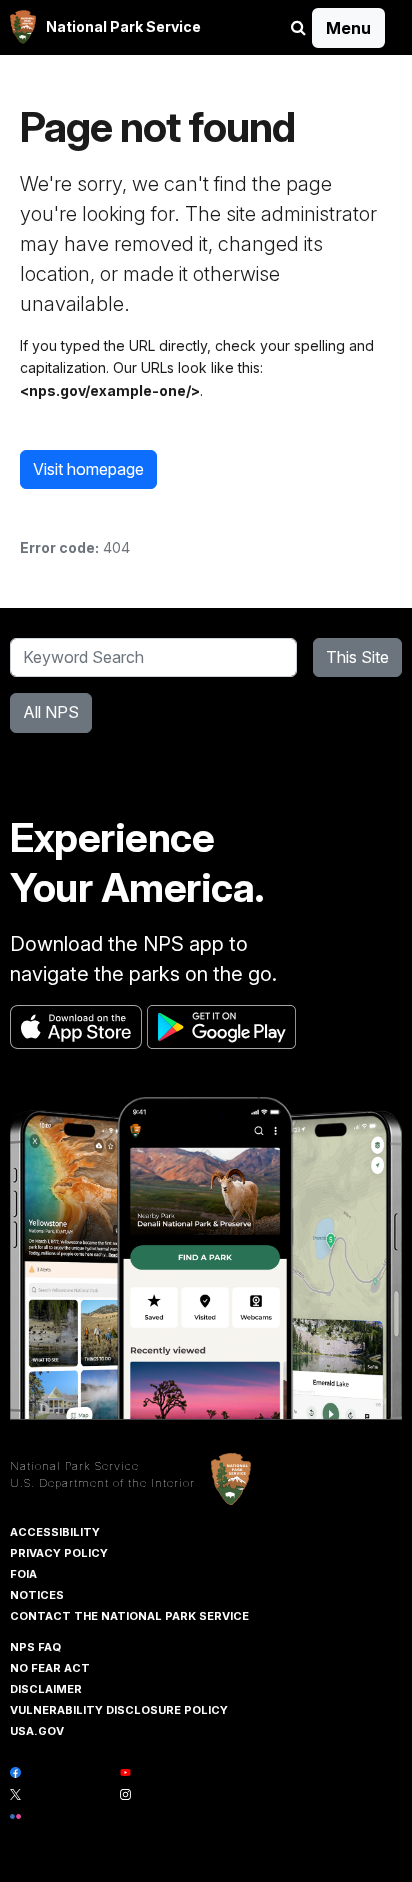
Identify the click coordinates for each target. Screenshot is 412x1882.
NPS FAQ (35, 1647)
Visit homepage (88, 469)
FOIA (23, 1574)
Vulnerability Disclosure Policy (119, 1710)
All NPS (51, 712)
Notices (37, 1595)
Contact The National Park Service (129, 1616)
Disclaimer (46, 1689)
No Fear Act (50, 1668)
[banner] (105, 27)
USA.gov (37, 1731)
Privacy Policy (59, 1553)
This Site (357, 657)
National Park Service (74, 1466)
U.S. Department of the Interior (102, 1483)
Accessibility (55, 1532)
